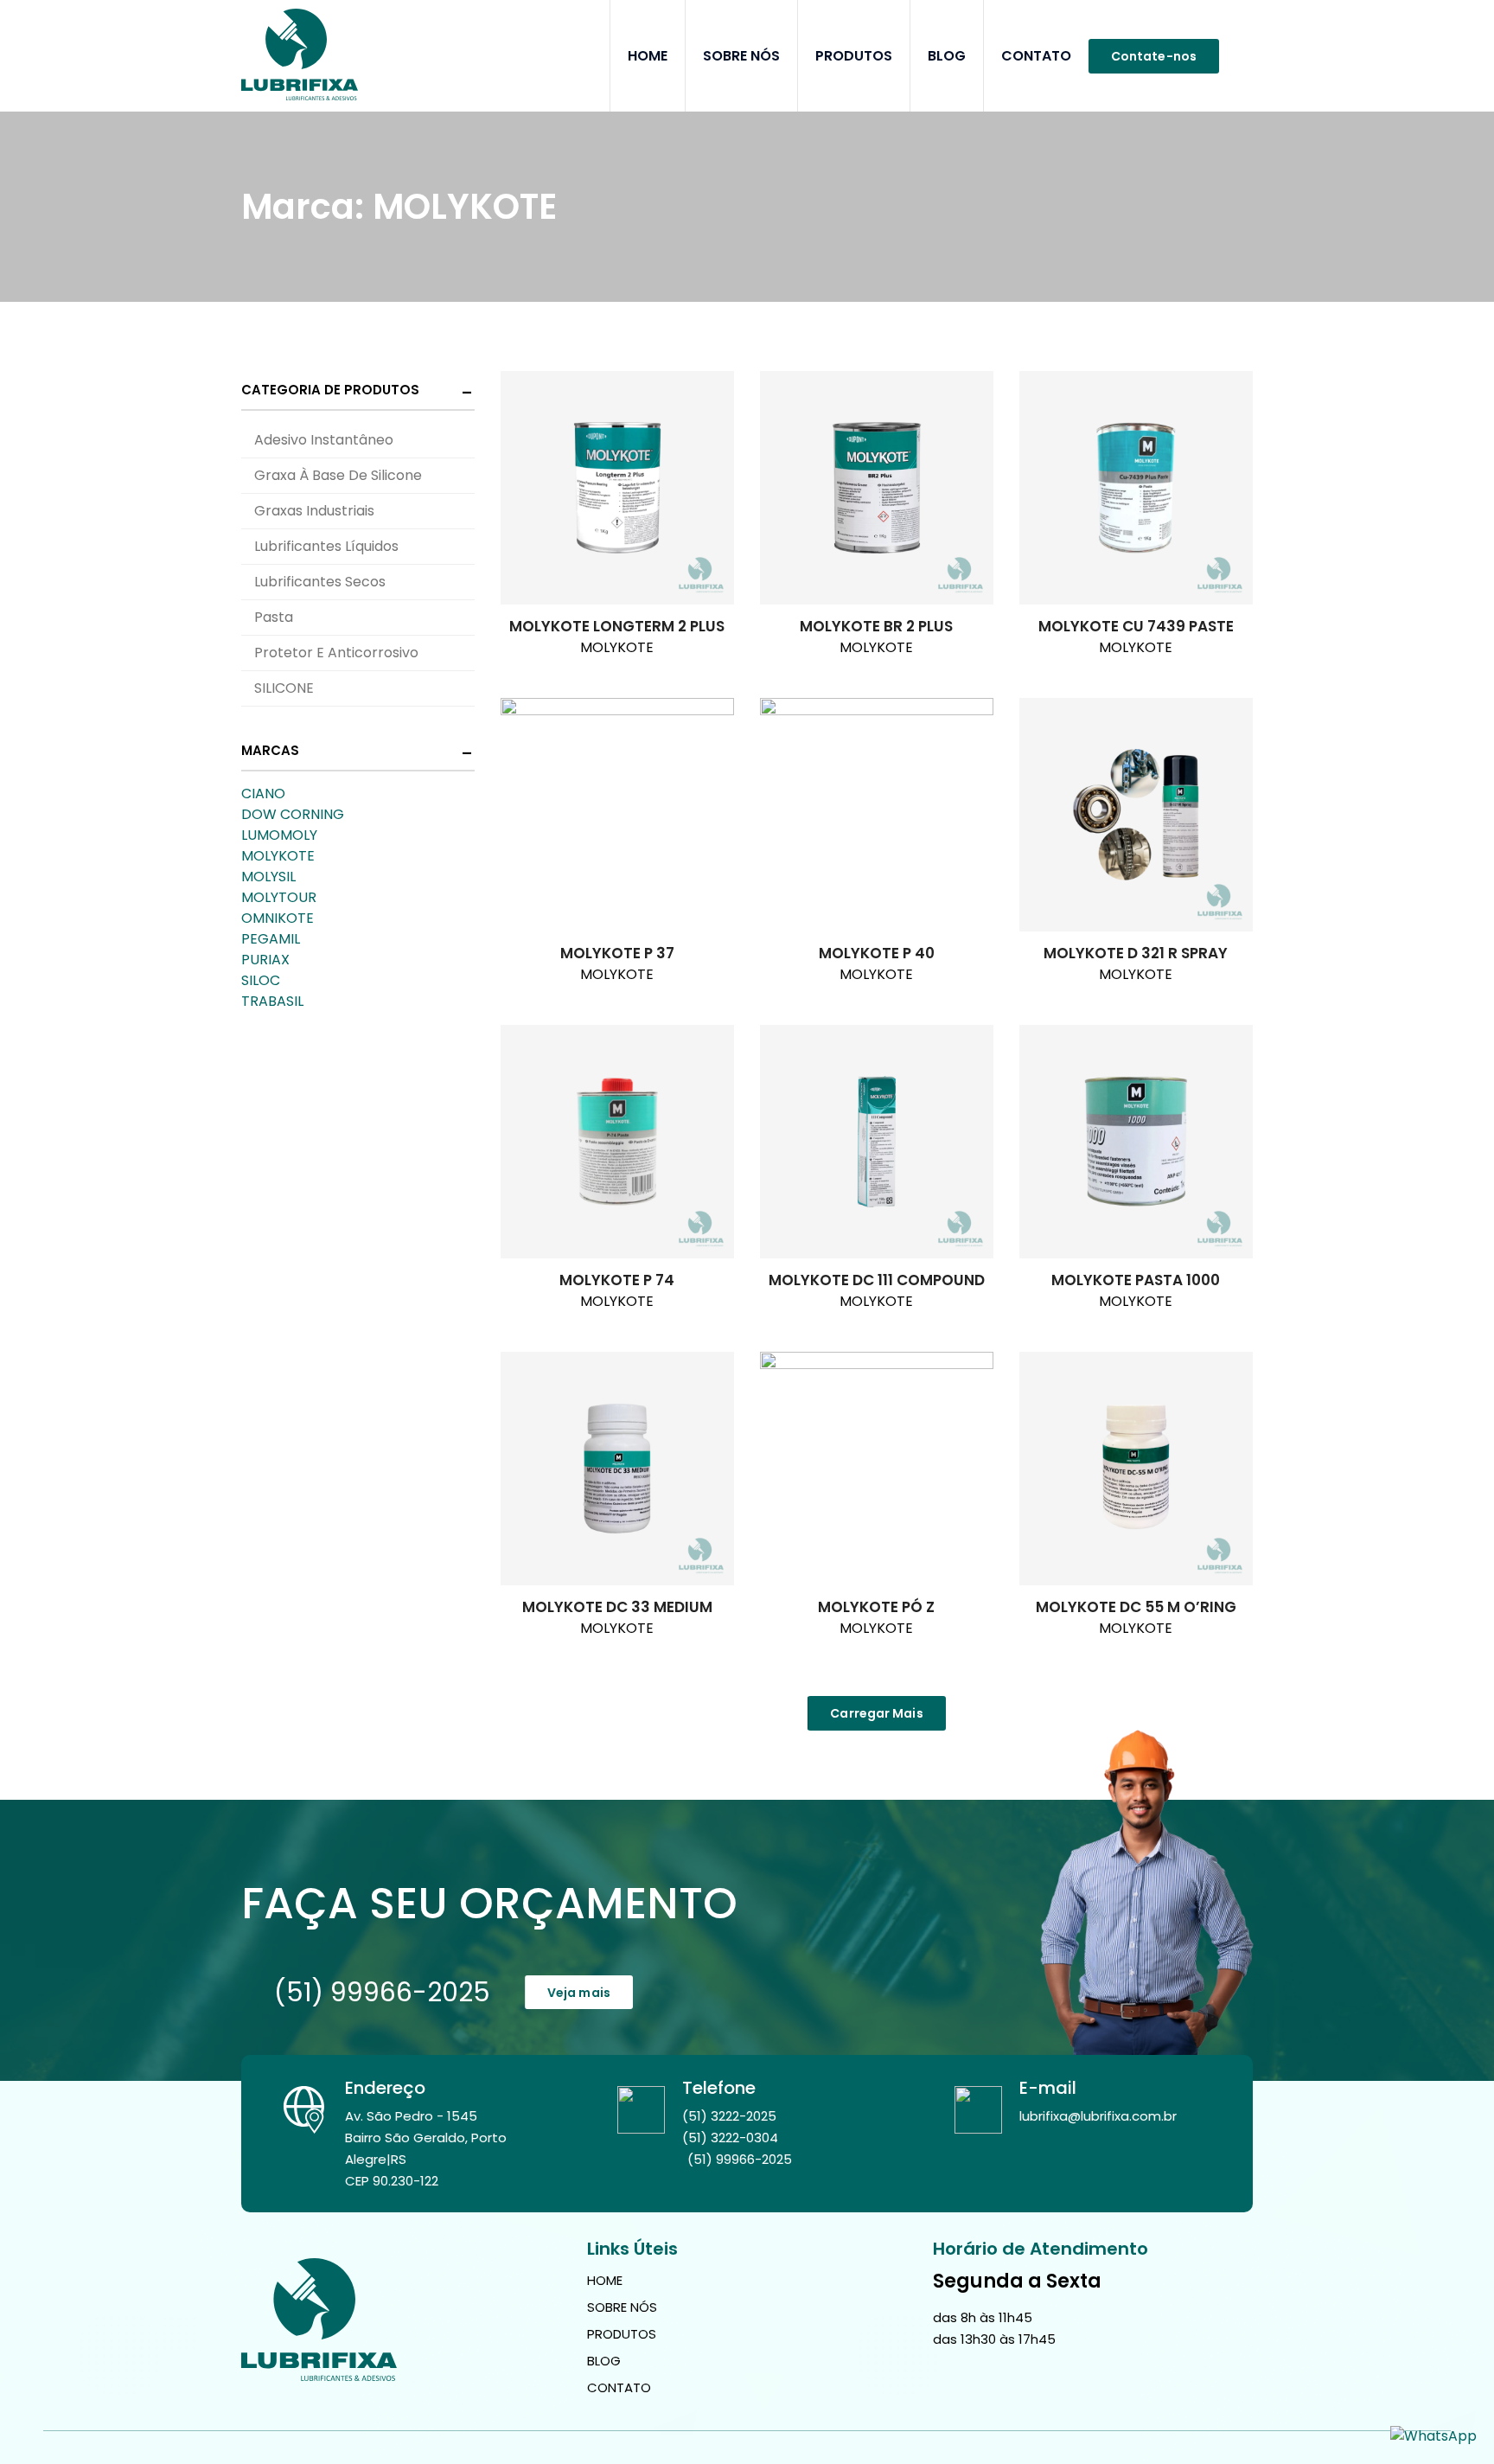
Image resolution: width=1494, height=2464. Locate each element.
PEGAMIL (271, 939)
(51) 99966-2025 (382, 1992)
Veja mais (579, 1993)
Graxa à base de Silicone (338, 475)
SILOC (261, 980)
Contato (1036, 56)
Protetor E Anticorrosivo (336, 653)
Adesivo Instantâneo (324, 440)
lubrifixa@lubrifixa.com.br (1098, 2116)
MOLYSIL (268, 877)
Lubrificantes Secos (320, 582)
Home (648, 56)
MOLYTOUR (279, 897)
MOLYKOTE (278, 856)
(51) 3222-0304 (730, 2138)
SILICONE (284, 688)
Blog (947, 56)
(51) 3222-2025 (729, 2116)
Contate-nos (1154, 56)
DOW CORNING (293, 814)
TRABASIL (272, 1001)
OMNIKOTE (278, 918)
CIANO (263, 794)
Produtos (854, 56)
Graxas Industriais (314, 511)
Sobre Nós (741, 56)
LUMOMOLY (279, 835)
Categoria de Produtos (330, 390)
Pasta (274, 617)
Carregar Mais (876, 1713)
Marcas (270, 750)
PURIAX (265, 960)
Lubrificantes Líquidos (326, 546)
